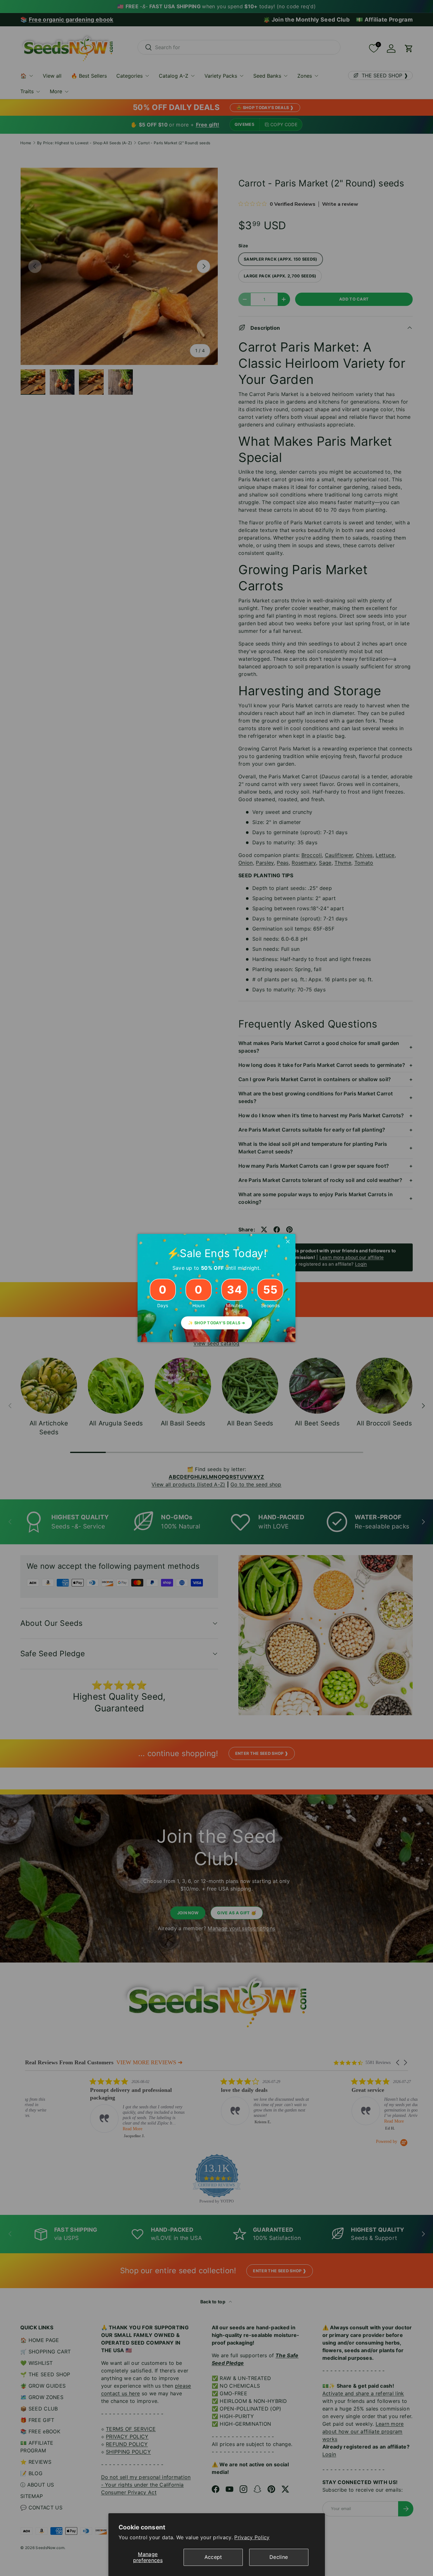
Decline (279, 2557)
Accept (213, 2557)
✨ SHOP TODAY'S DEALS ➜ (217, 1323)
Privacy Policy (252, 2537)
